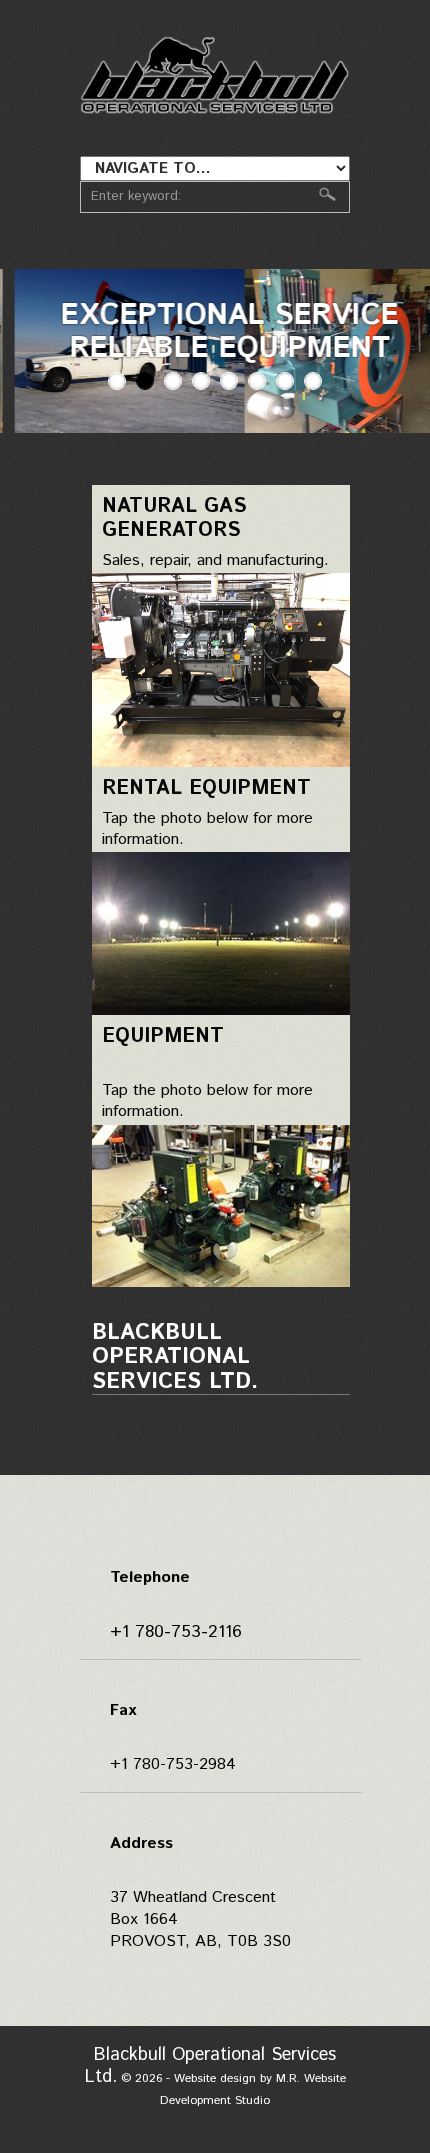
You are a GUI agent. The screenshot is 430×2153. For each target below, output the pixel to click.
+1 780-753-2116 (176, 1632)
